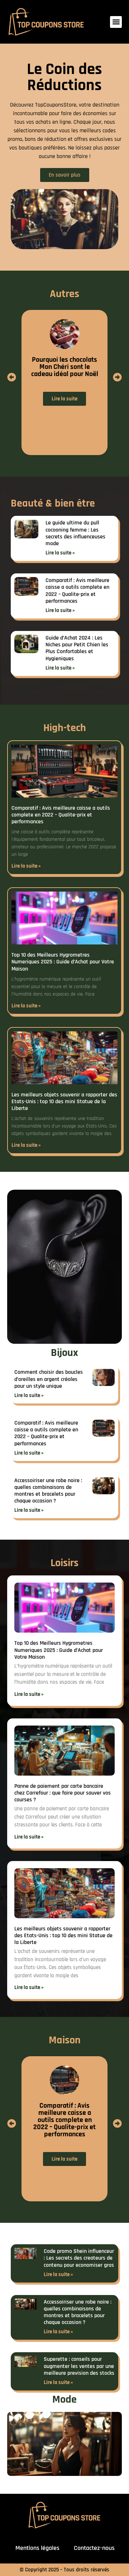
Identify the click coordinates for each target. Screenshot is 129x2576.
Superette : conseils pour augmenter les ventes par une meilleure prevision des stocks (79, 2366)
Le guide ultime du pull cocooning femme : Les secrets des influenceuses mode (75, 533)
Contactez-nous (94, 2548)
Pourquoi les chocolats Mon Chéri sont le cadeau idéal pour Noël (65, 367)
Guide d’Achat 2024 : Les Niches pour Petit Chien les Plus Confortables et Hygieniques (77, 648)
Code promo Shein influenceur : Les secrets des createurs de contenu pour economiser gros (79, 2258)
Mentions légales (37, 2548)
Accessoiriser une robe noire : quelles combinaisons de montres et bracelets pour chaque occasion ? (48, 1491)
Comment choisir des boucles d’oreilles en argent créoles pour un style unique (49, 1379)
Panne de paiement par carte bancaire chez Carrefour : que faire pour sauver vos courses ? (63, 1793)
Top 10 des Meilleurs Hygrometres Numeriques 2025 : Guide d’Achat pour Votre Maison (63, 962)
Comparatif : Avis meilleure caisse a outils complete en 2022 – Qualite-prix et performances (77, 591)
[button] (116, 22)
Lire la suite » (60, 553)
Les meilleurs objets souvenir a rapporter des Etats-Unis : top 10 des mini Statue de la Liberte (64, 1102)
